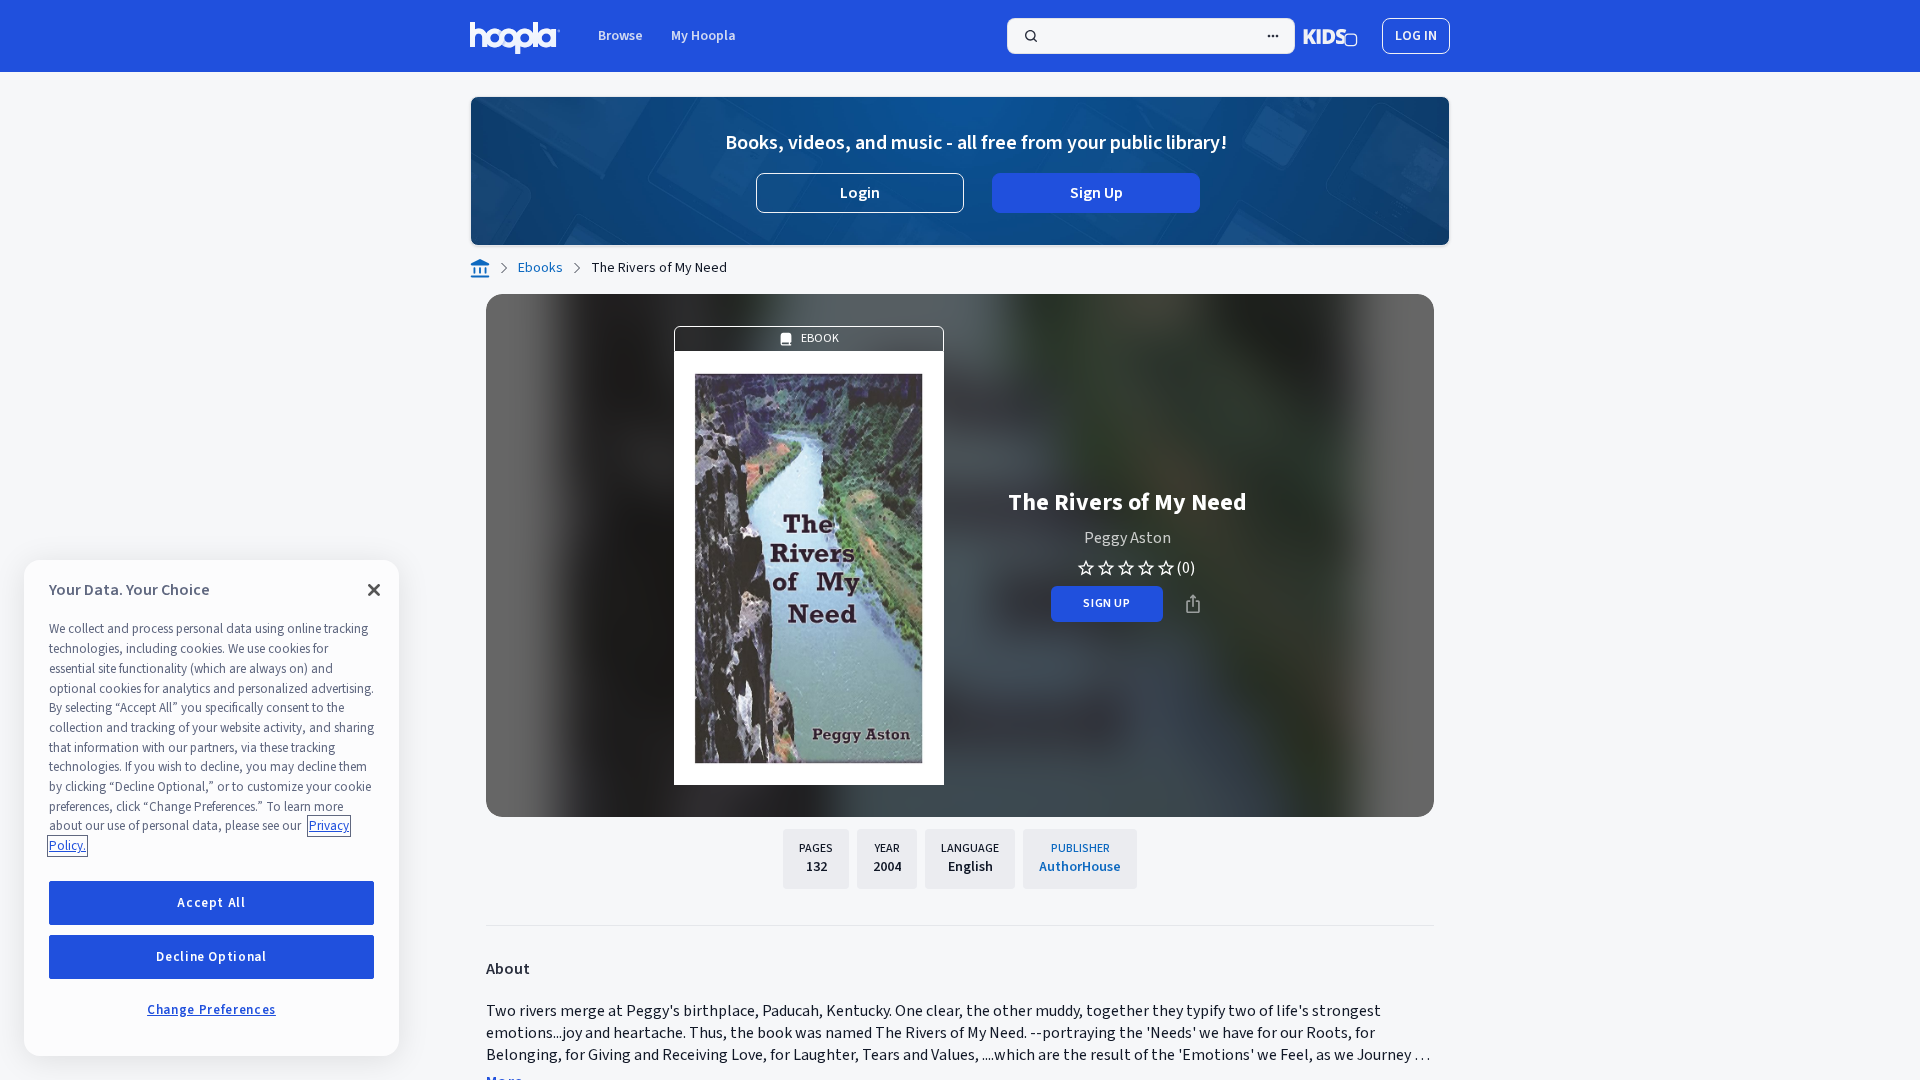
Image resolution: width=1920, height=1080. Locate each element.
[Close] (374, 590)
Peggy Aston (1127, 538)
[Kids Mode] (1330, 36)
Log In (1416, 36)
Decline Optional (211, 957)
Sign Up (1096, 193)
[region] (211, 808)
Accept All (211, 903)
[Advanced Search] (1273, 36)
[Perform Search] (1151, 36)
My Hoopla (703, 36)
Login (860, 193)
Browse (620, 36)
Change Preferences (211, 1010)
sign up (1106, 603)
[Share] (1193, 604)
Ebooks (540, 268)
